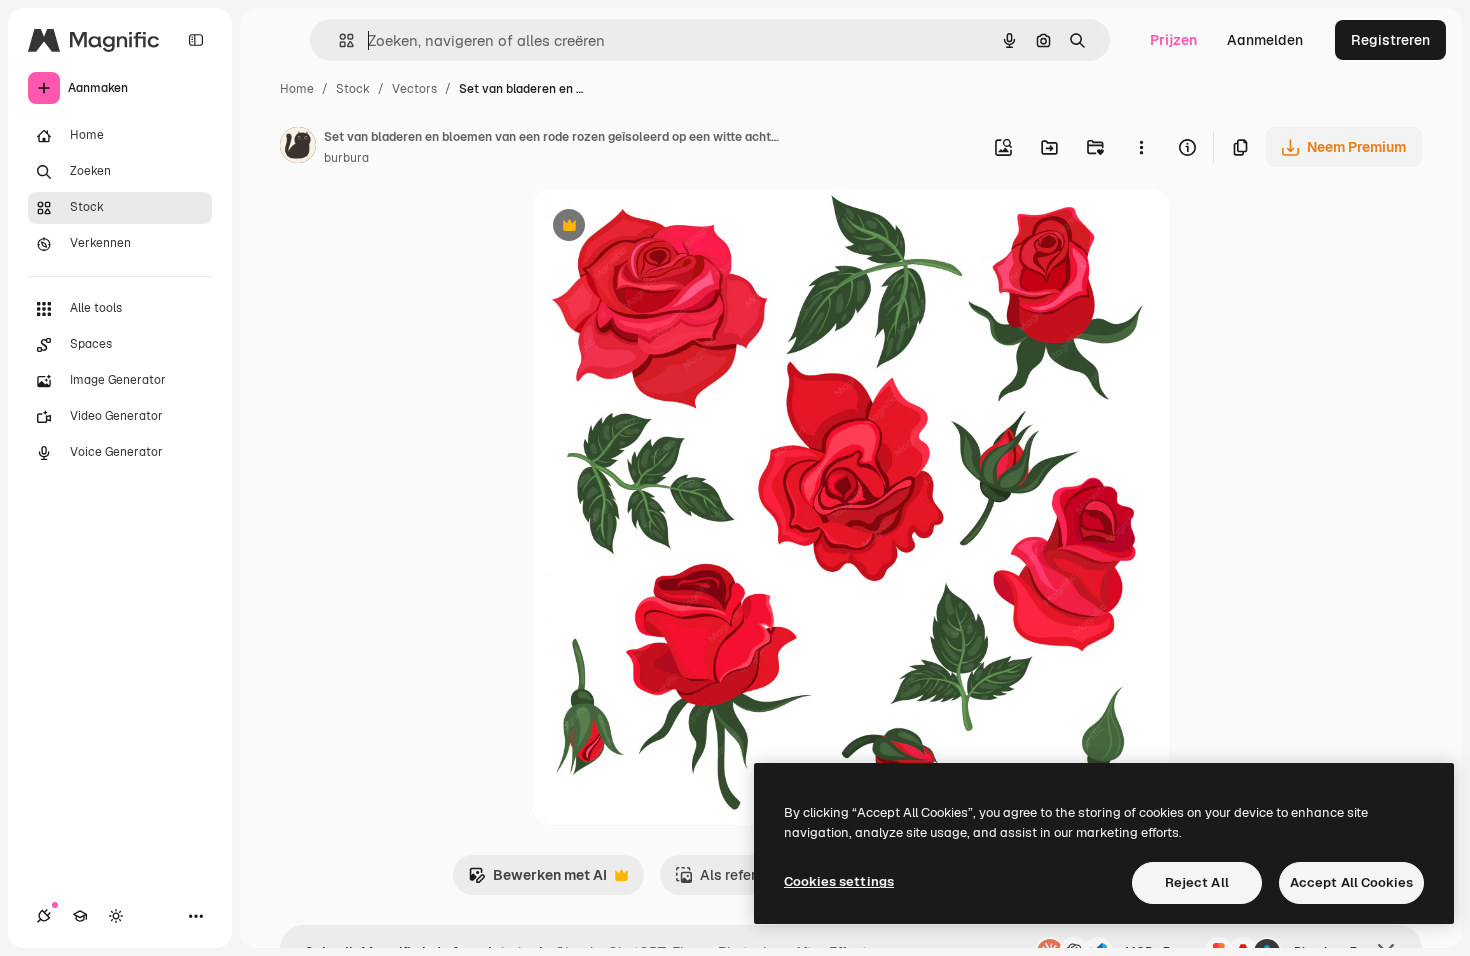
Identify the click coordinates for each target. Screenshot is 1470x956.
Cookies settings (839, 881)
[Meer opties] (1141, 147)
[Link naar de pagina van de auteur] (298, 148)
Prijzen (1173, 40)
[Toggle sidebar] (196, 40)
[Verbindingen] (44, 916)
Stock (353, 89)
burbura (346, 158)
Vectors (414, 89)
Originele (664, 227)
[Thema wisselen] (116, 916)
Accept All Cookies (1351, 882)
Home (297, 89)
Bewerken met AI (537, 880)
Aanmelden (1265, 40)
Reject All (1197, 882)
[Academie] (80, 916)
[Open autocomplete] (338, 40)
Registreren (1390, 40)
